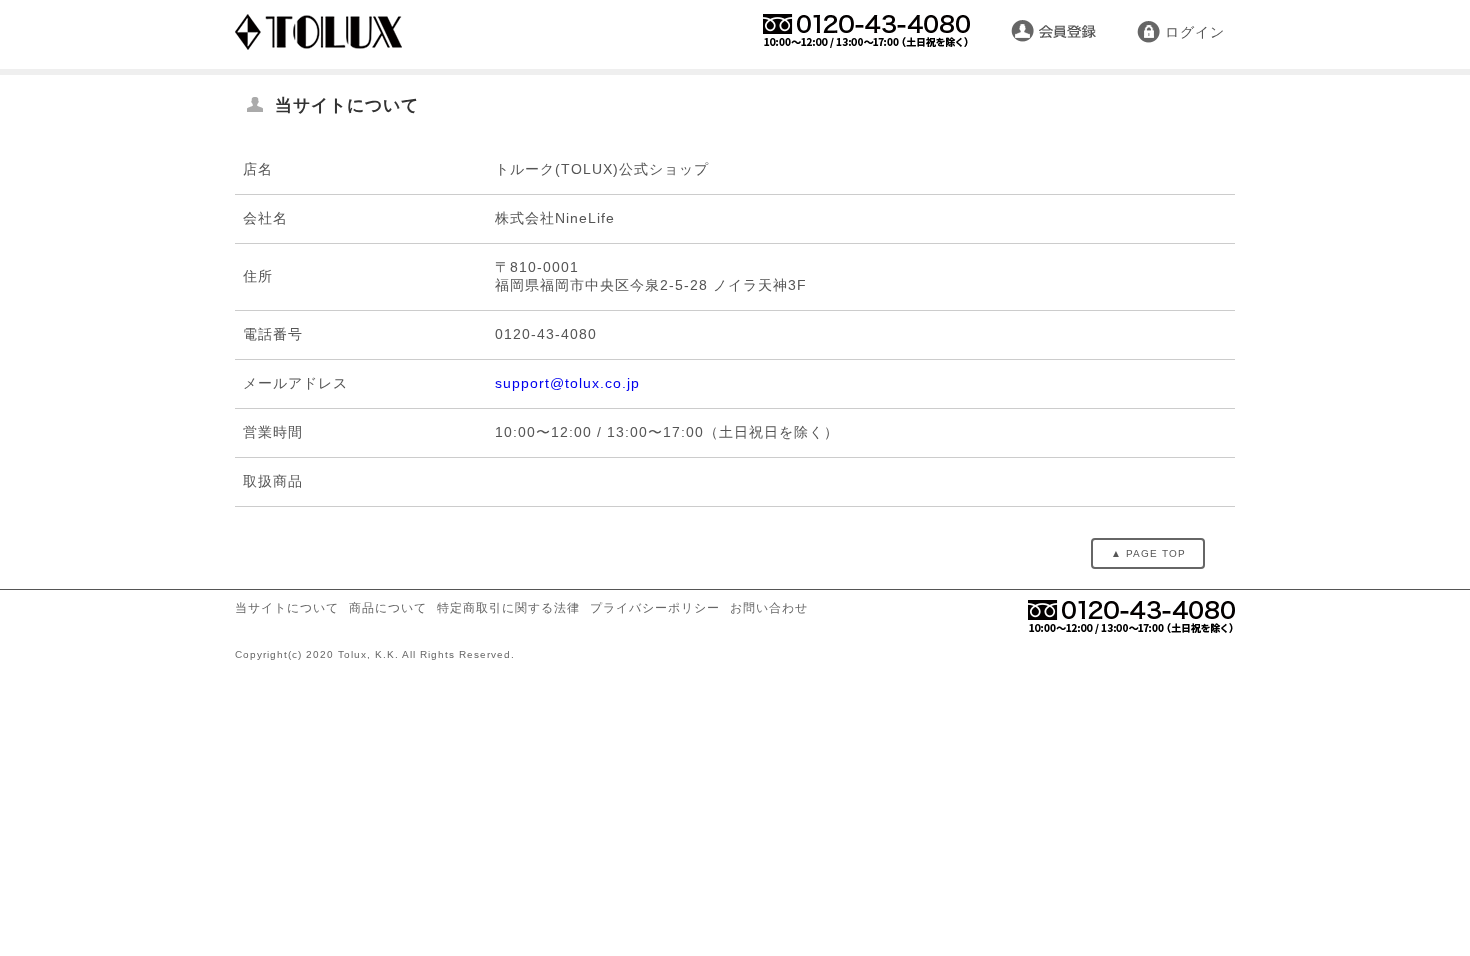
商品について (388, 608)
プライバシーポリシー (655, 608)
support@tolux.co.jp (567, 383)
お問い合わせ (769, 608)
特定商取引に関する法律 (508, 608)
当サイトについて (287, 608)
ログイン (1195, 32)
